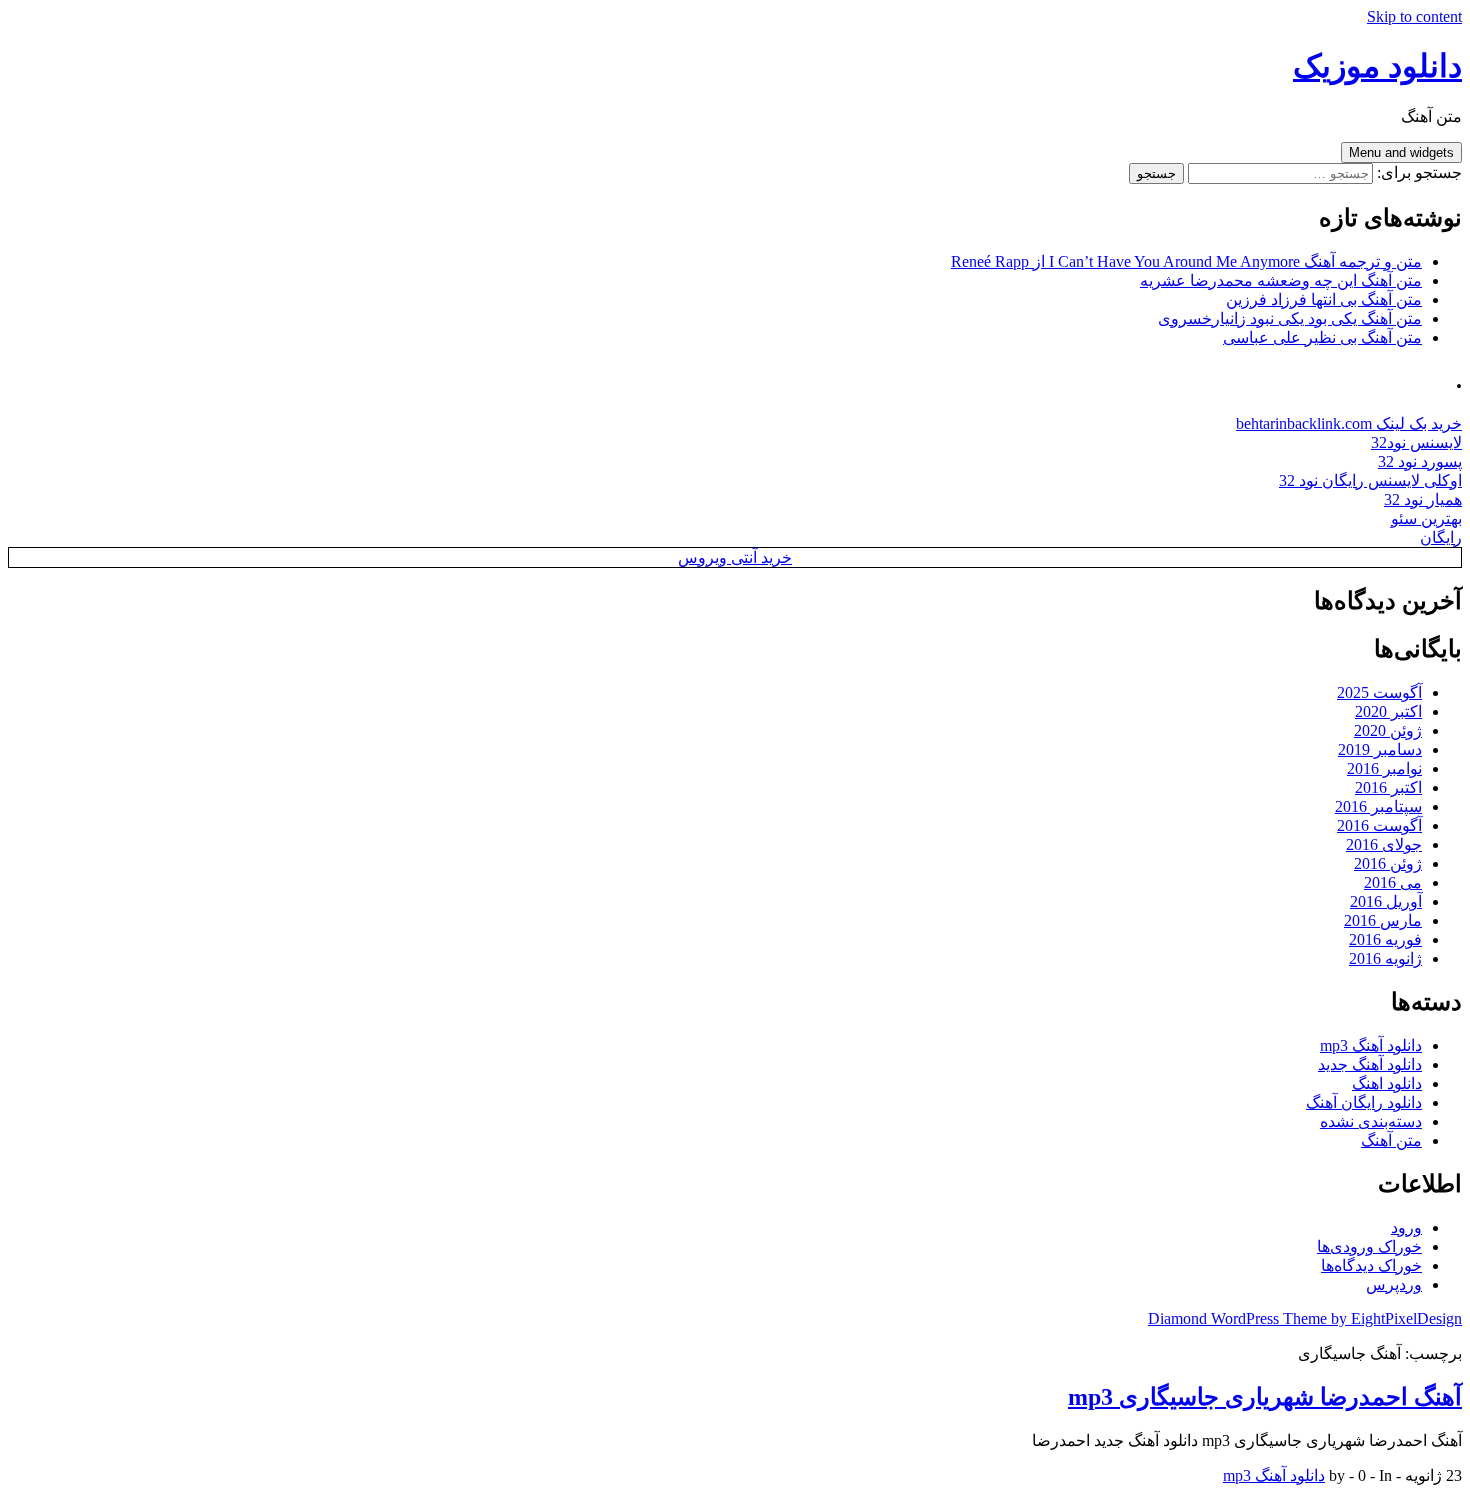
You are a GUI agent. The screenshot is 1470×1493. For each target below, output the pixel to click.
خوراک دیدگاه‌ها (1371, 1265)
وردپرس (1394, 1284)
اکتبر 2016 (1388, 787)
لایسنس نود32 (1416, 442)
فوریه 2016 (1385, 939)
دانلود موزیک (1377, 66)
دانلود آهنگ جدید (1370, 1064)
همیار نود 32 (1423, 499)
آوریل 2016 (1386, 901)
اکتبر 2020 (1388, 711)
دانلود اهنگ (1387, 1083)
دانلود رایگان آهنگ (1364, 1102)
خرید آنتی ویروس (735, 557)
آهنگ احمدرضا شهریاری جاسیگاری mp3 (1265, 1397)
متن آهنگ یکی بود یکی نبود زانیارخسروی (1290, 318)
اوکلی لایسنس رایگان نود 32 (1370, 480)
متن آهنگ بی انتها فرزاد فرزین (1324, 299)
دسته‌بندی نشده (1371, 1121)
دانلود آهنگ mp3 (1371, 1045)
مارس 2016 (1383, 920)
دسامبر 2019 (1380, 749)
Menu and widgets (1401, 152)
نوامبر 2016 (1384, 768)
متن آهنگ (1391, 1140)
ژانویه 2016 (1385, 958)
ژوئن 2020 (1388, 730)
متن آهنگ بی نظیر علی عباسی (1322, 337)
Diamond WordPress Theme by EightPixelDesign (1305, 1318)
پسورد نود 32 (1420, 461)
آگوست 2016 (1379, 825)
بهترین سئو (1426, 518)
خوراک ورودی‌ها (1369, 1246)
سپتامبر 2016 (1378, 806)
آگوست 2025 (1379, 692)
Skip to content (1414, 16)
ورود (1406, 1227)
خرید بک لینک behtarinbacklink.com (1349, 423)
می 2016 (1393, 882)
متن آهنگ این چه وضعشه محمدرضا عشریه (1281, 280)
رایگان (1441, 537)
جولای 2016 (1384, 844)
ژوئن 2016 (1388, 863)
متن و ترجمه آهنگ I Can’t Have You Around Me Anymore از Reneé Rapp (1186, 261)
